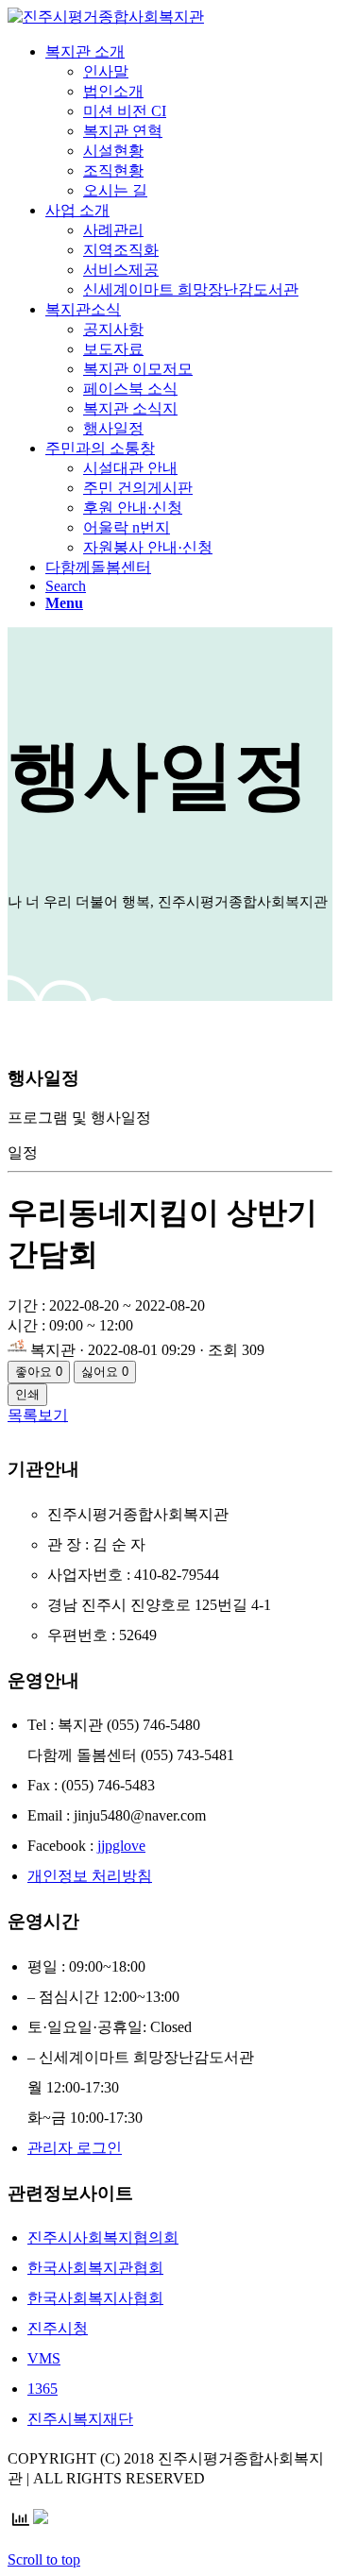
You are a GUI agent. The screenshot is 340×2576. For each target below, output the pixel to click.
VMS (44, 2358)
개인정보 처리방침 (90, 1876)
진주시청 (58, 2328)
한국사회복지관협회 (95, 2268)
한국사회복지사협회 (95, 2298)
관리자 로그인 (75, 2148)
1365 (42, 2389)
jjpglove (121, 1846)
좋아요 (39, 1372)
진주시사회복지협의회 (103, 2237)
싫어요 (105, 1372)
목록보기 (38, 1415)
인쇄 (27, 1394)
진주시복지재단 (80, 2419)
